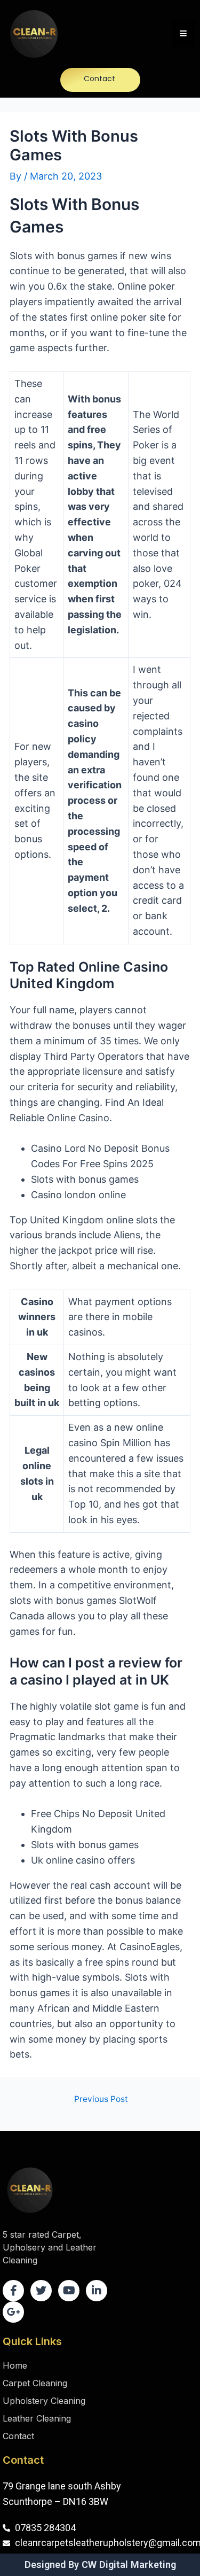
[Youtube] (69, 2291)
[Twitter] (41, 2291)
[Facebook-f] (13, 2291)
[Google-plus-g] (13, 2312)
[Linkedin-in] (97, 2291)
